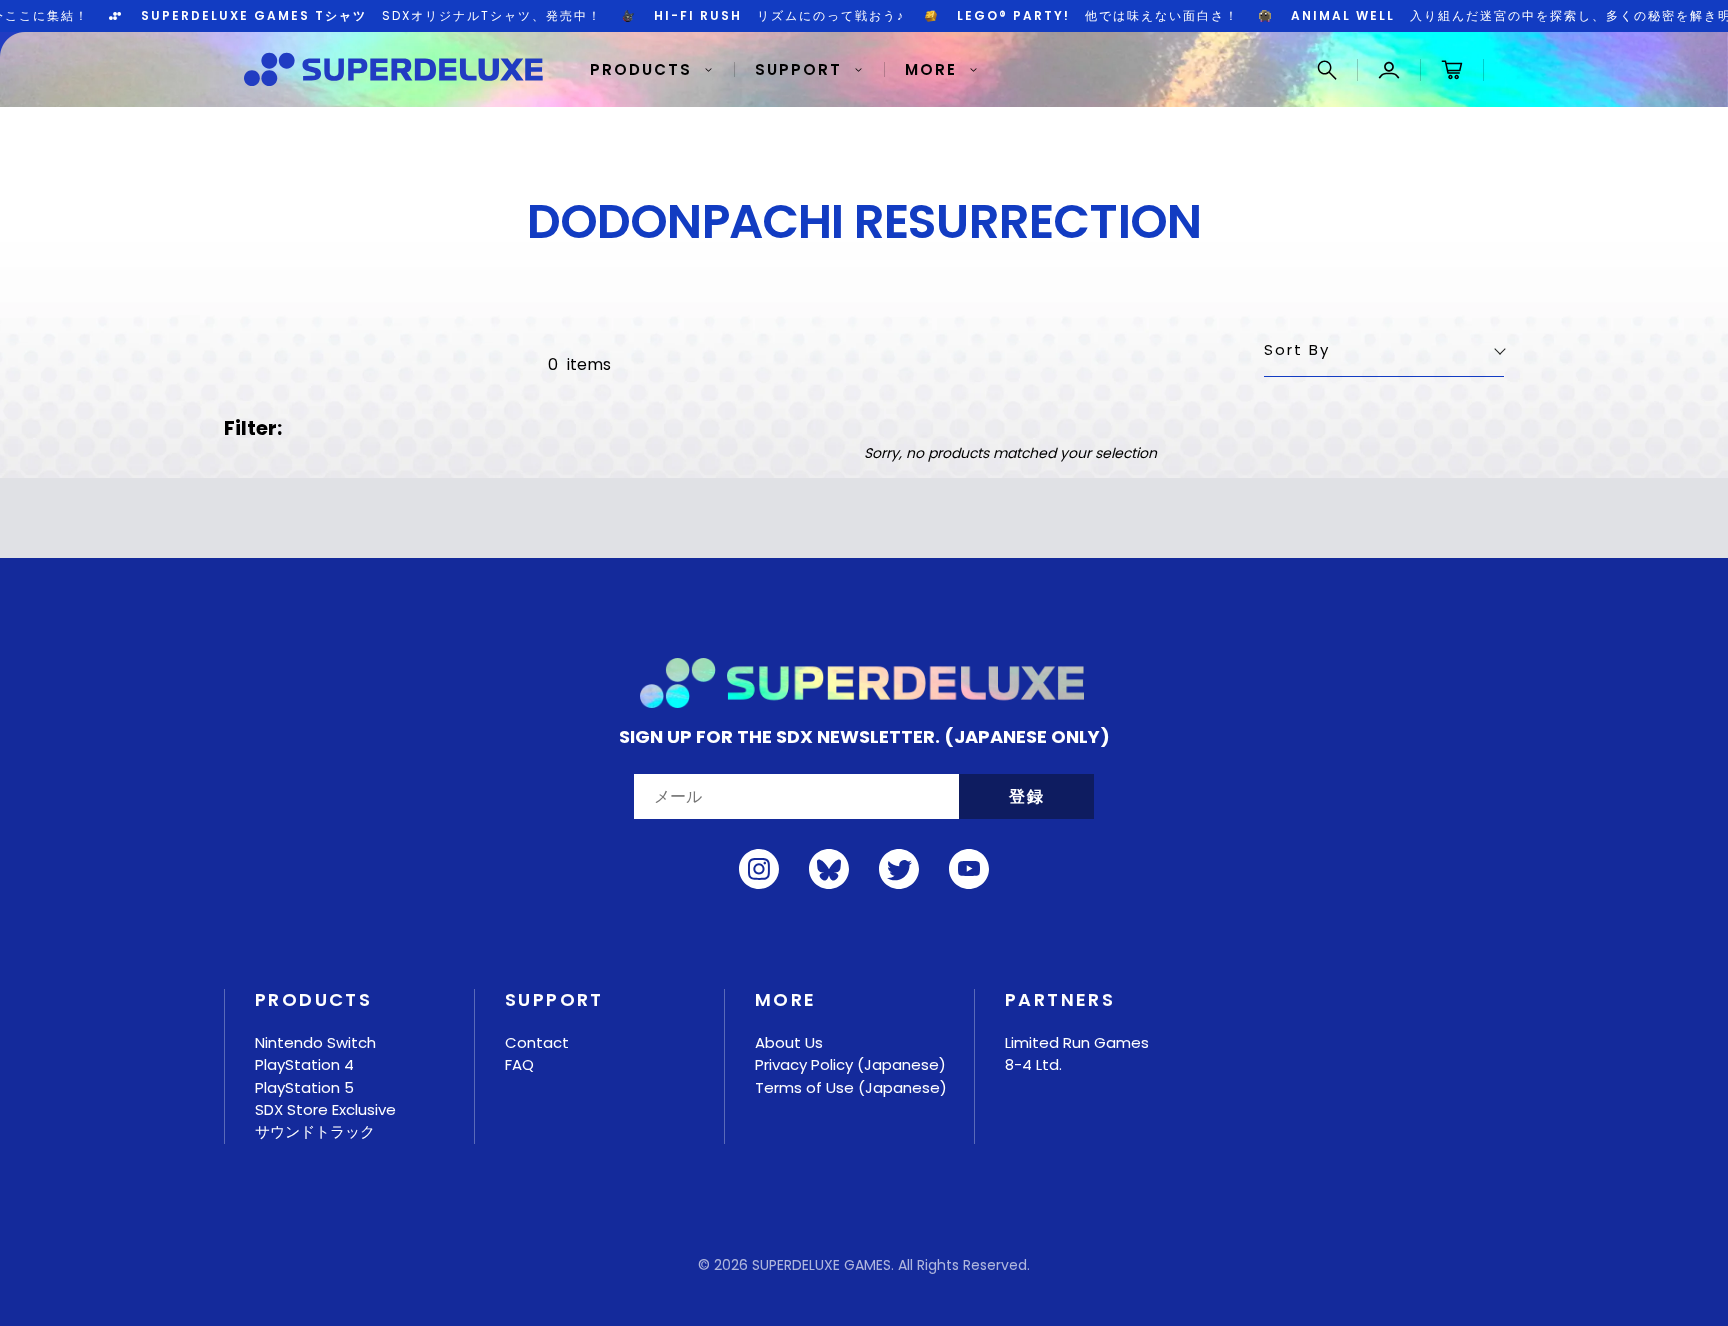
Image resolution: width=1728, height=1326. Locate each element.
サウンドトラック (315, 1131)
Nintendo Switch (315, 1042)
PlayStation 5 (304, 1087)
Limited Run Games (1077, 1042)
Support (798, 69)
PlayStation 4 (304, 1064)
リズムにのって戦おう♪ (732, 16)
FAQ (519, 1064)
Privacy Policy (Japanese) (850, 1064)
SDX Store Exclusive (325, 1109)
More (931, 69)
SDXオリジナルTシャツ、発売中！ (324, 16)
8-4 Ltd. (1033, 1064)
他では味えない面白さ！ (1051, 16)
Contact (537, 1042)
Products (641, 69)
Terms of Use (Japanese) (851, 1087)
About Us (789, 1042)
